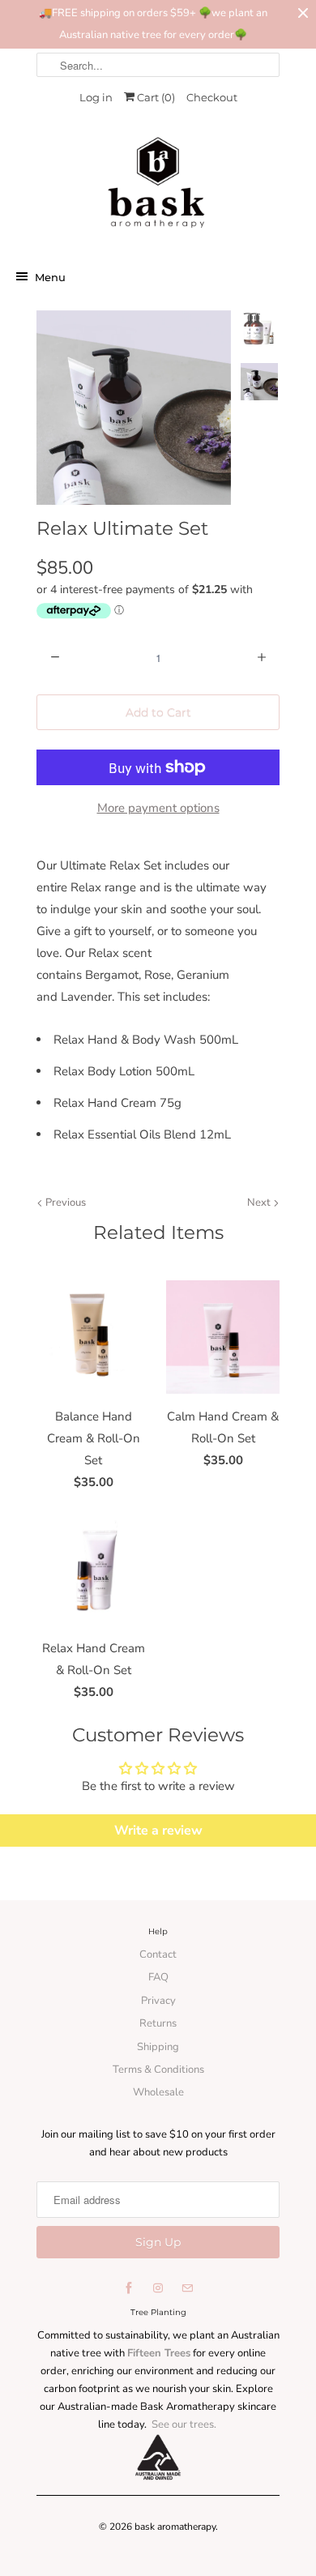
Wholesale (158, 2092)
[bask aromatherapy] (158, 187)
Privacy (158, 2001)
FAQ (158, 1977)
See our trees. (184, 2424)
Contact (158, 1954)
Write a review (158, 1831)
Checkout (212, 97)
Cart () (155, 97)
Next (260, 1203)
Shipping (158, 2047)
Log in (96, 97)
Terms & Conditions (158, 2070)
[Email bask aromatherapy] (187, 2288)
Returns (158, 2023)
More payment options (158, 808)
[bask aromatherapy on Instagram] (158, 2288)
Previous (64, 1203)
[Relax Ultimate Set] (134, 408)
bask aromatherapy (175, 2527)
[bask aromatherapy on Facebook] (129, 2288)
